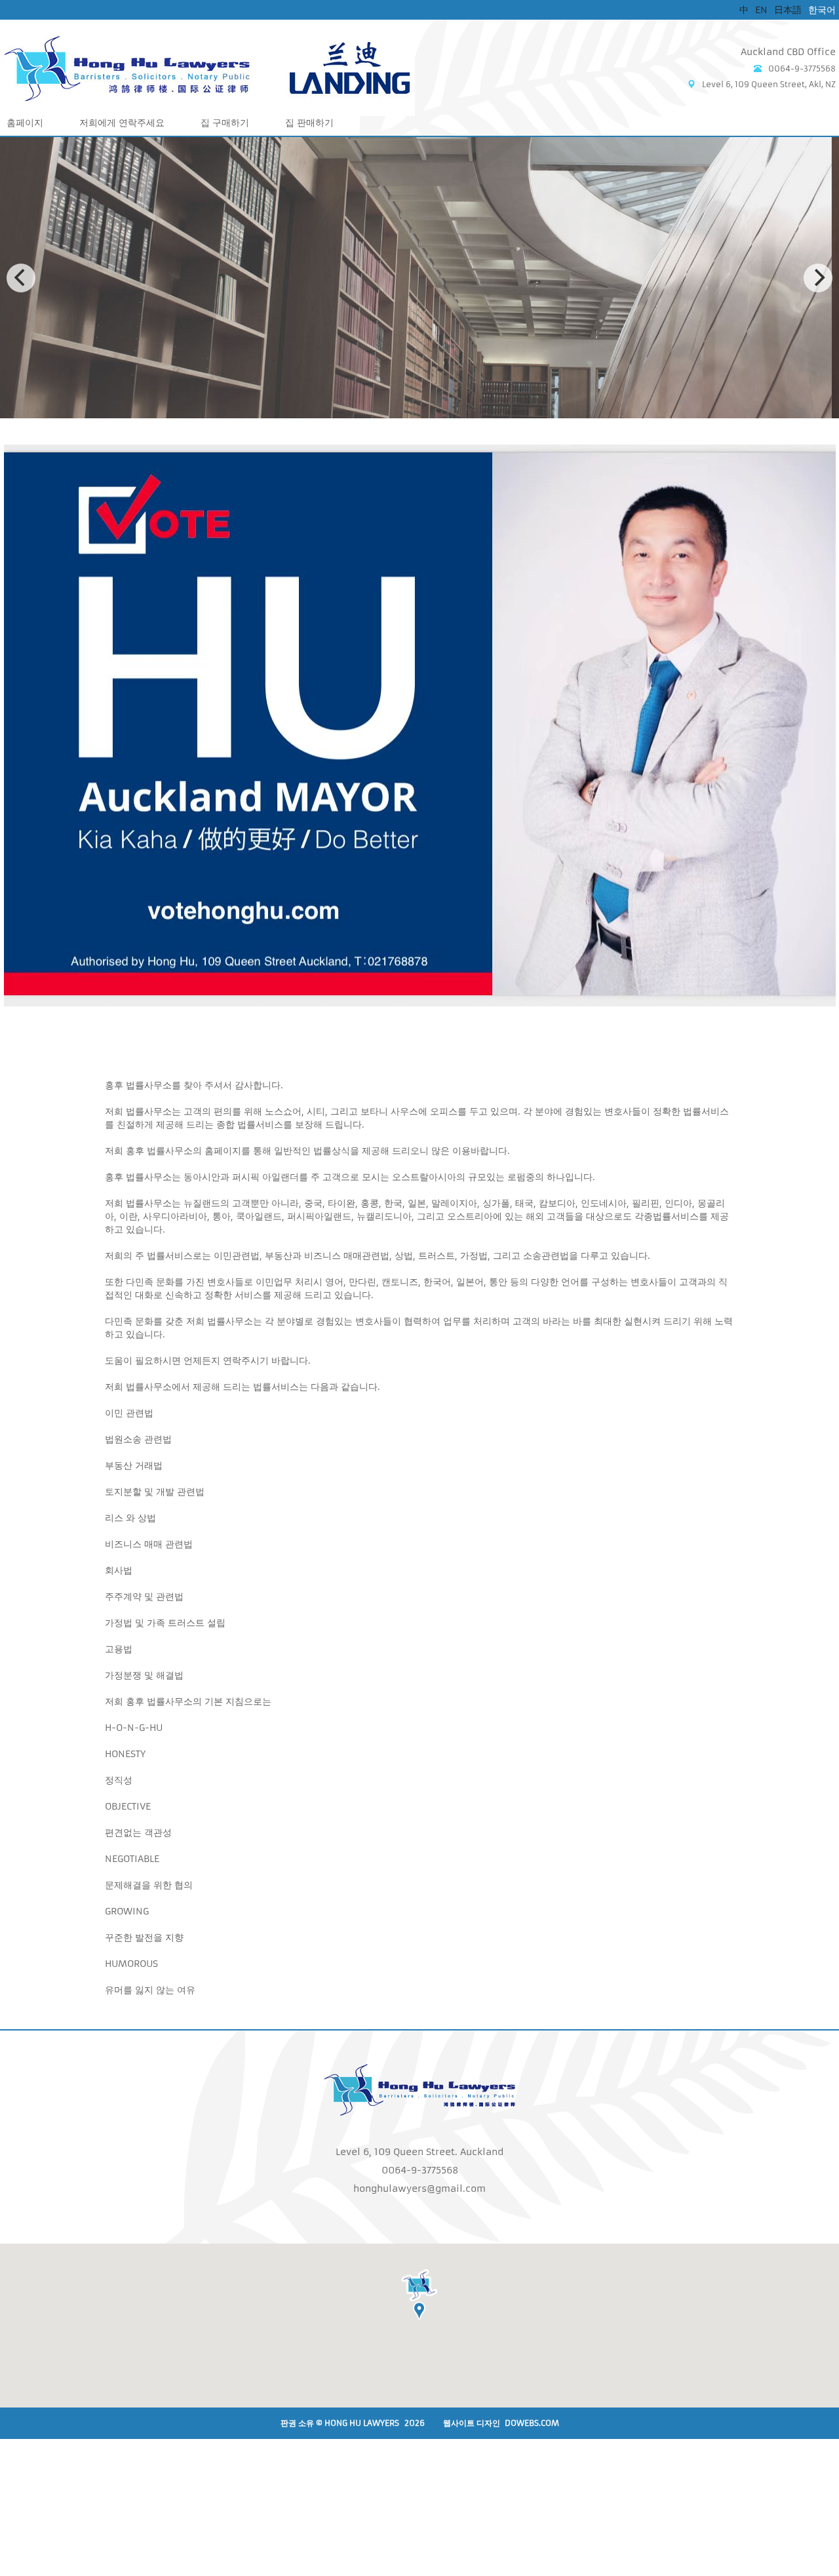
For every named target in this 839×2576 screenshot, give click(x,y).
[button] (419, 2300)
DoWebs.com (532, 2423)
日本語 (788, 10)
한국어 (822, 10)
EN (761, 10)
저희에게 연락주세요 (122, 123)
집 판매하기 (309, 123)
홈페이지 (25, 123)
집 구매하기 (225, 123)
